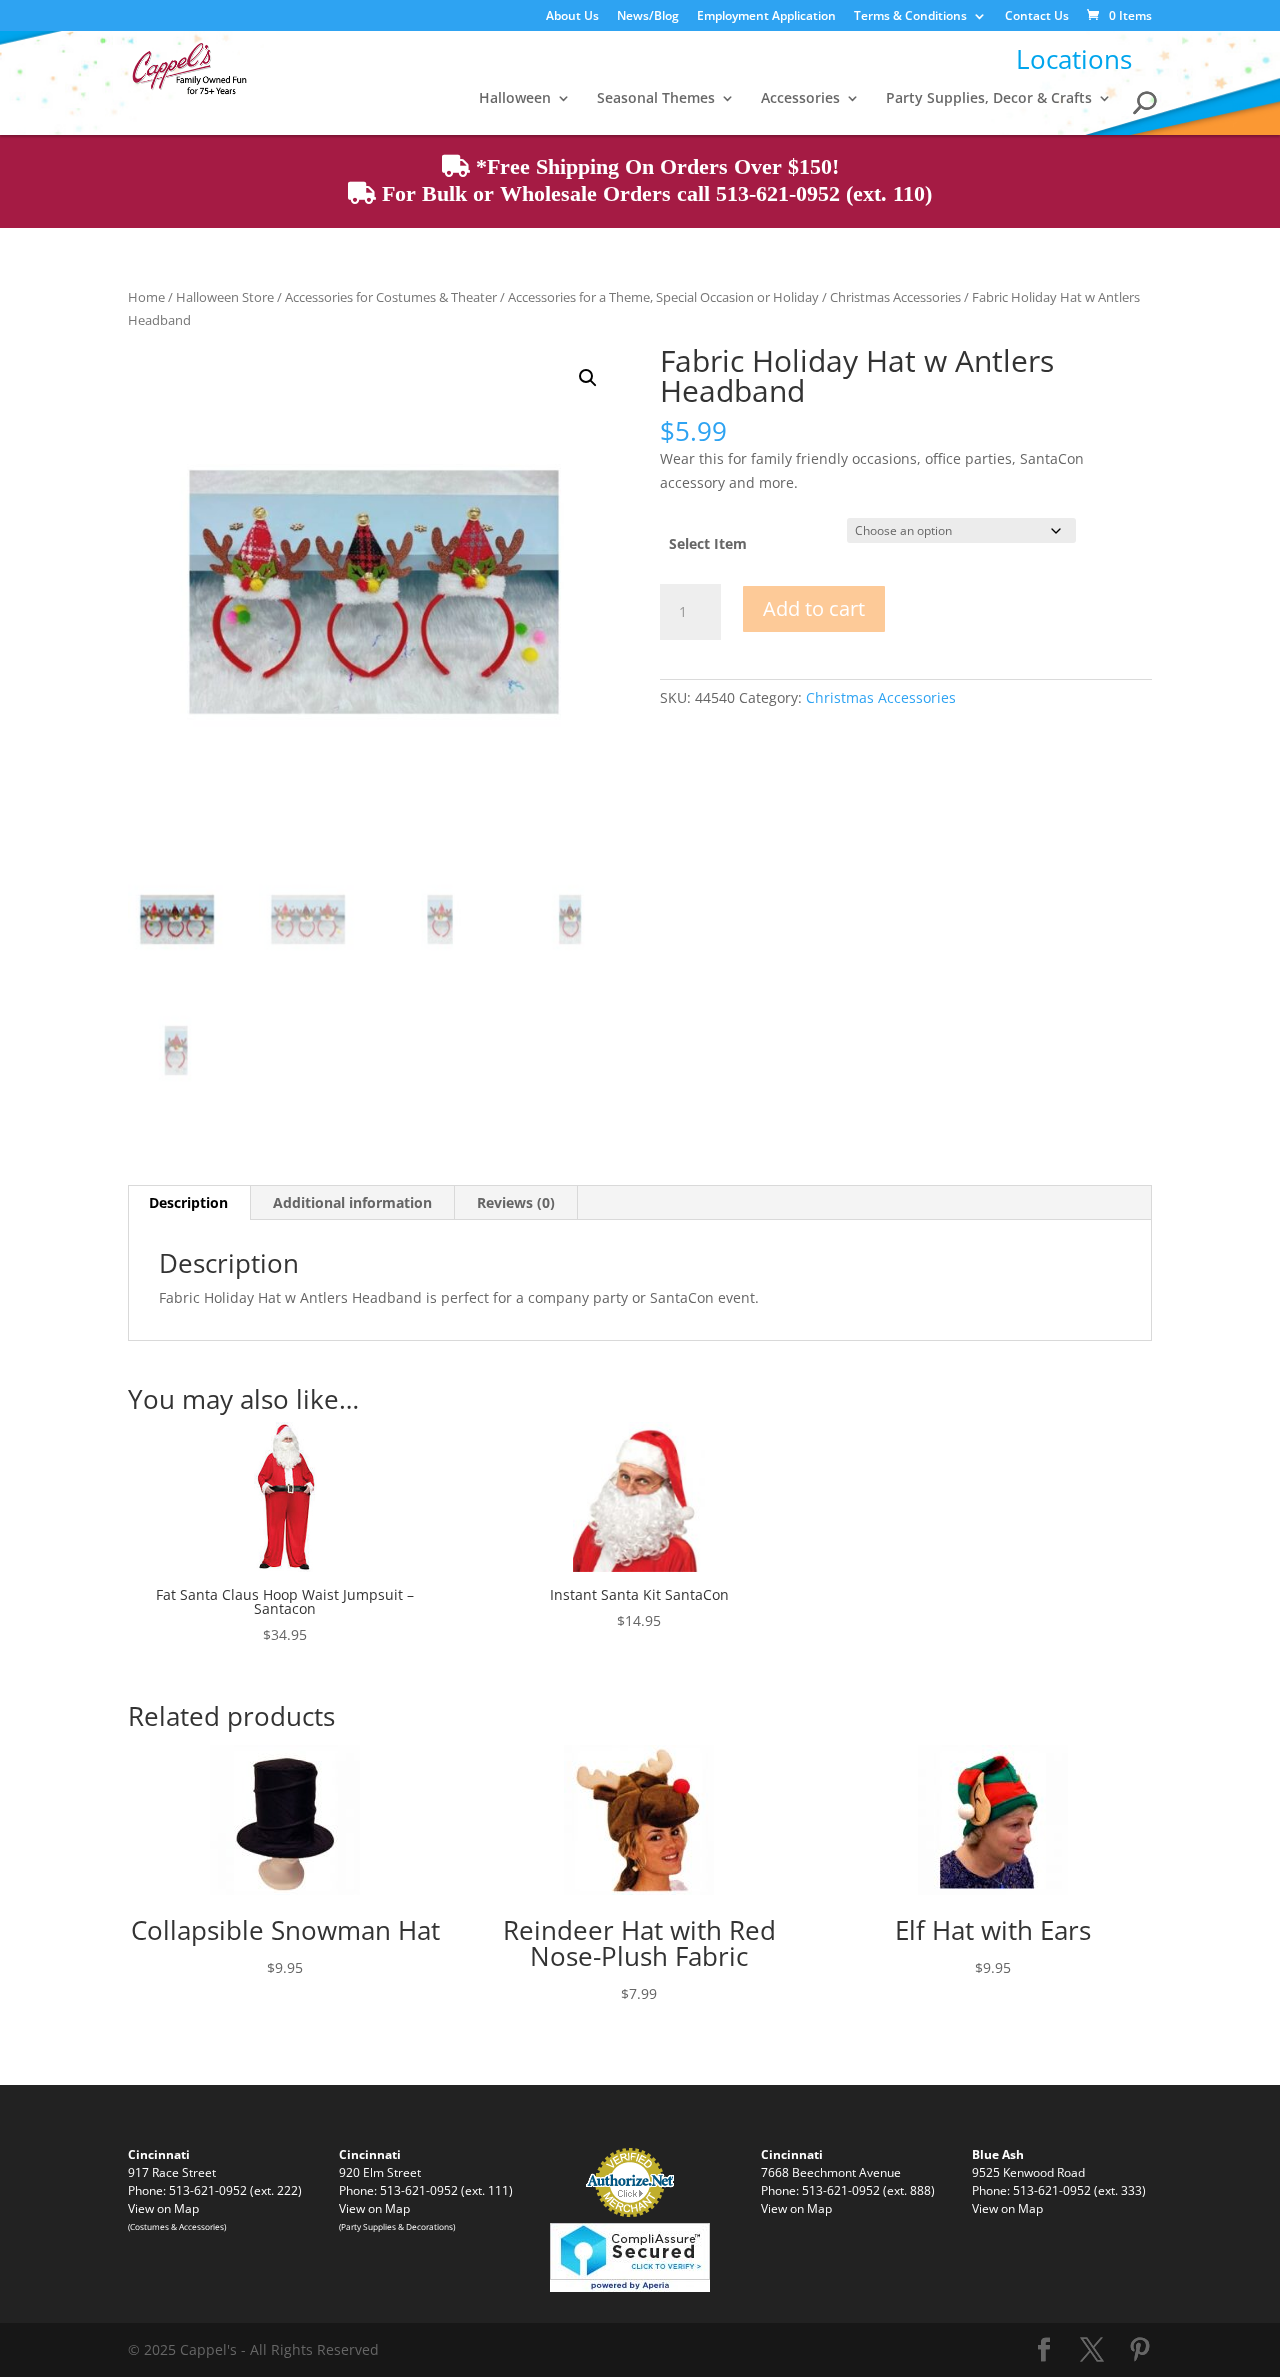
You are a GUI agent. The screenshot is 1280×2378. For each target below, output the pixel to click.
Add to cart (814, 608)
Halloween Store (225, 297)
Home (146, 297)
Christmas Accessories (895, 297)
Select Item (708, 543)
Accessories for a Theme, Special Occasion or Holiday (663, 297)
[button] (588, 378)
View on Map (163, 2208)
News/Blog (648, 17)
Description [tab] (188, 1202)
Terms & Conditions (910, 17)
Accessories (800, 99)
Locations (1074, 59)
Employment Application (766, 17)
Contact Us (1037, 17)
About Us (572, 17)
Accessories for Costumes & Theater (391, 297)
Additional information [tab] (352, 1202)
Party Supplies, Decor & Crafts (989, 99)
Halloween (515, 99)
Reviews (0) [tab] (516, 1202)
